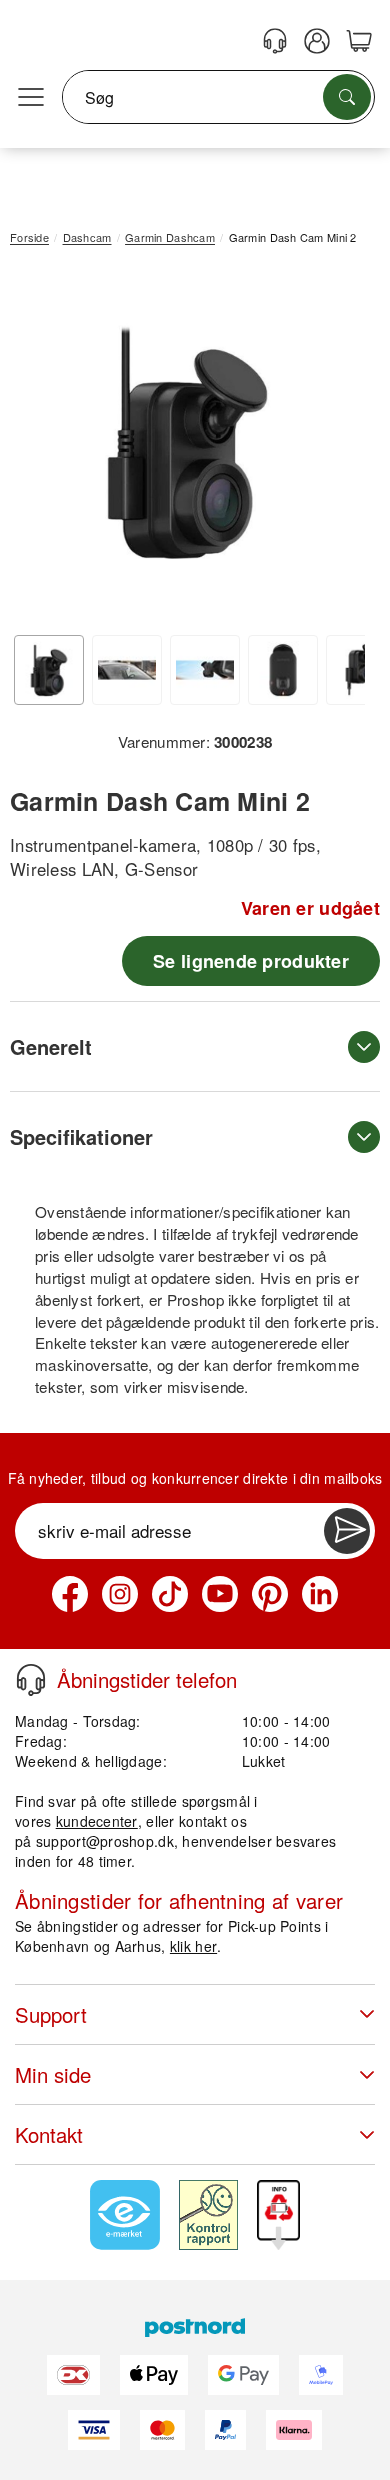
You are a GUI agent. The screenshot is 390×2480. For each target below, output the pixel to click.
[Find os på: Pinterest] (270, 1594)
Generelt (51, 1046)
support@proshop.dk (105, 1841)
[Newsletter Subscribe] (347, 1531)
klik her (193, 1946)
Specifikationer (81, 1136)
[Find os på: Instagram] (120, 1594)
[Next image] (335, 447)
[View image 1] (49, 670)
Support (51, 2014)
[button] (187, 442)
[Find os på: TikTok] (170, 1594)
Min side (53, 2074)
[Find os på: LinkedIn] (320, 1594)
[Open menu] (31, 98)
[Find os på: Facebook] (70, 1594)
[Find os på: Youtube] (220, 1594)
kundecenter (97, 1821)
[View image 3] (205, 670)
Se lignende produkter (251, 961)
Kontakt (49, 2134)
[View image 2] (127, 670)
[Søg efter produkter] (347, 97)
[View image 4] (283, 670)
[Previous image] (40, 447)
